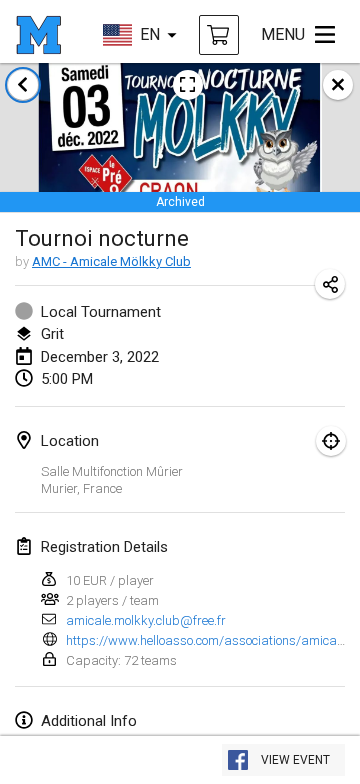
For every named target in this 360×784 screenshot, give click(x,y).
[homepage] (38, 35)
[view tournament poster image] (188, 85)
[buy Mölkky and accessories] (219, 35)
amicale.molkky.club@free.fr (146, 620)
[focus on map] (331, 441)
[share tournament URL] (330, 284)
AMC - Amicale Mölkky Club (111, 261)
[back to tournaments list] (23, 85)
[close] (338, 85)
